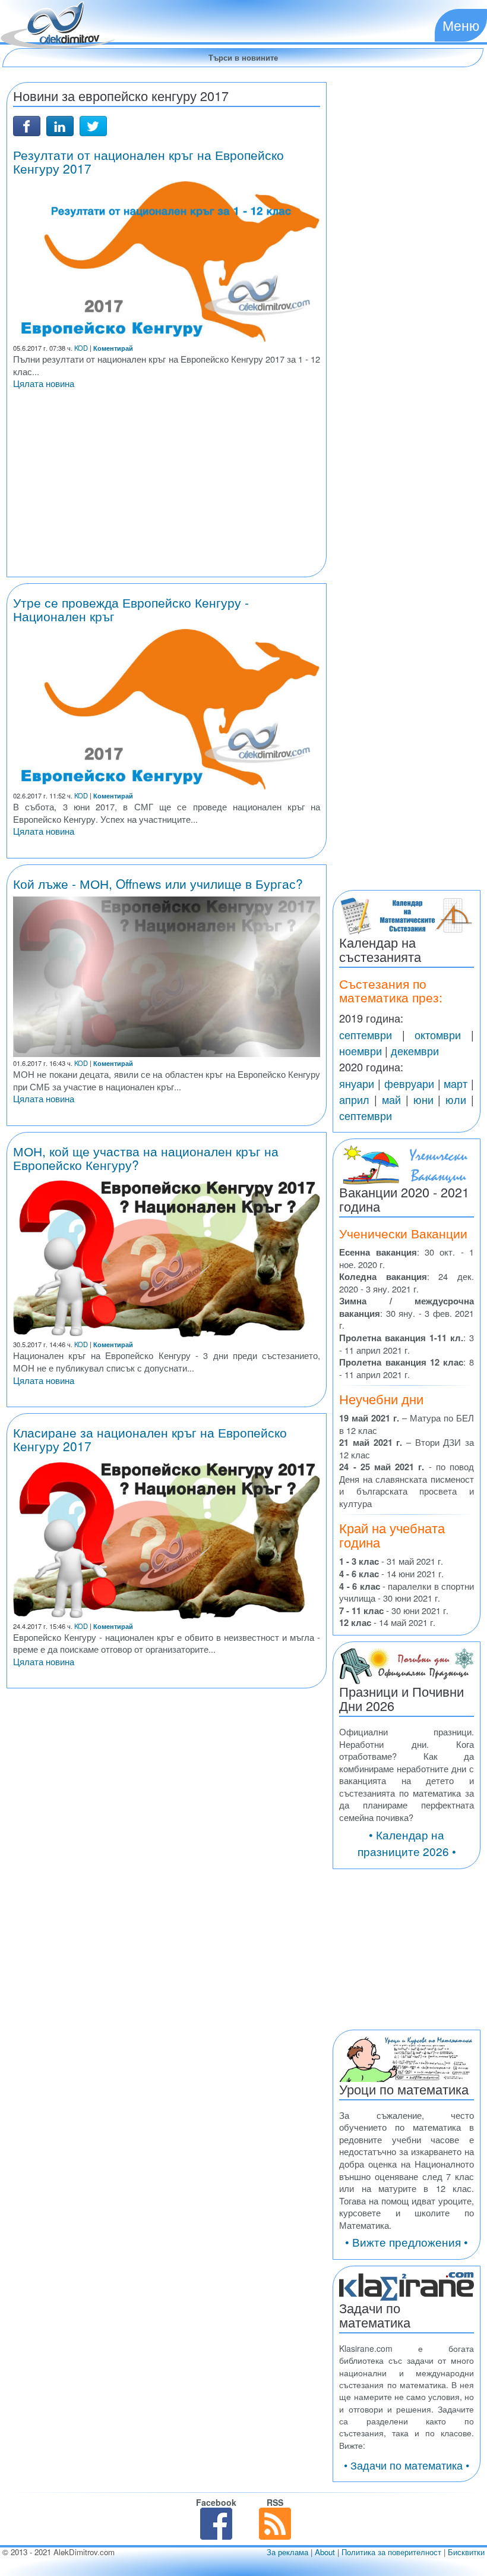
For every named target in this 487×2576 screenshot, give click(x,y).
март (456, 1083)
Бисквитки (466, 2552)
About (325, 2552)
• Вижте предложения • (407, 2242)
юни (423, 1099)
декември (415, 1050)
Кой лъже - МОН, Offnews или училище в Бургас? (158, 883)
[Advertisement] (167, 487)
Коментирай (113, 348)
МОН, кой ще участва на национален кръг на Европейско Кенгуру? (146, 1158)
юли (456, 1099)
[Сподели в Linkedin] (60, 125)
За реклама (287, 2552)
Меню (461, 25)
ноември (360, 1050)
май (391, 1099)
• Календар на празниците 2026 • (407, 1843)
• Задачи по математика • (407, 2465)
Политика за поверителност (391, 2552)
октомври (438, 1034)
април (354, 1099)
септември (366, 1034)
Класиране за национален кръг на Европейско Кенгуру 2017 (150, 1439)
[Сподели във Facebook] (27, 125)
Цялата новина (44, 383)
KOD (81, 348)
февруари (409, 1083)
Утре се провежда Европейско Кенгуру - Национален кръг (131, 609)
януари (357, 1083)
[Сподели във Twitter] (93, 125)
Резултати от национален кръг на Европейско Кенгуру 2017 (148, 161)
